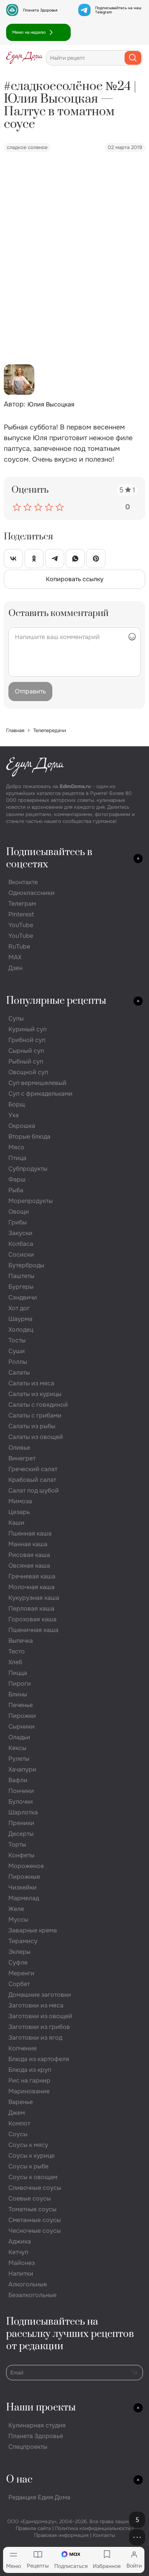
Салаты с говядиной (38, 1405)
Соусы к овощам (33, 2177)
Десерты (21, 1834)
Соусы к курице (32, 2156)
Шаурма (20, 1319)
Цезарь (19, 1512)
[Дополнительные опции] (137, 2537)
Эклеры (19, 1952)
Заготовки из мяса (36, 2005)
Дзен (15, 968)
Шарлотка (23, 1812)
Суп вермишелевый (37, 1083)
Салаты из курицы (35, 1394)
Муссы (18, 1920)
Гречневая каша (32, 1576)
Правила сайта (33, 2528)
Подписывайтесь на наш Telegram (118, 10)
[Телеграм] (55, 559)
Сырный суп (26, 1051)
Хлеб (15, 1662)
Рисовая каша (29, 1555)
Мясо (16, 1147)
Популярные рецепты (56, 1001)
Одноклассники (32, 893)
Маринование (29, 2091)
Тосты (17, 1340)
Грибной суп (27, 1040)
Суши (17, 1351)
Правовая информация (61, 2535)
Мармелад (24, 1898)
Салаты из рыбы (32, 1426)
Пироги (20, 1684)
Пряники (21, 1823)
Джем (17, 2113)
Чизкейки (23, 1887)
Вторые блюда (29, 1136)
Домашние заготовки (40, 1995)
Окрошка (22, 1126)
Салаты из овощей (36, 1437)
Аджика (20, 2241)
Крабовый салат (32, 1480)
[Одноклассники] (34, 559)
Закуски (20, 1233)
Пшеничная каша (33, 1630)
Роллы (18, 1362)
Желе (16, 1909)
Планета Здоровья (40, 10)
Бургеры (21, 1287)
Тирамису (23, 1941)
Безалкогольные (32, 2295)
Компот (19, 2123)
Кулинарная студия (37, 2425)
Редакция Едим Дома (39, 2497)
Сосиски (21, 1254)
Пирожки (22, 1716)
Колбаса (21, 1244)
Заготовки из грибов (39, 2027)
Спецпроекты (28, 2447)
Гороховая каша (32, 1619)
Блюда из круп (30, 2070)
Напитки (21, 2274)
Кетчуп (18, 2252)
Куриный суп (28, 1029)
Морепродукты (31, 1201)
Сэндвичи (23, 1297)
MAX (15, 957)
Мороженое (26, 1866)
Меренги (21, 1973)
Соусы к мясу (28, 2145)
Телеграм (22, 904)
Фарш (17, 1179)
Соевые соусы (30, 2198)
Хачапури (22, 1769)
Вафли (18, 1780)
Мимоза (20, 1501)
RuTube (19, 946)
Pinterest (21, 914)
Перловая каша (31, 1608)
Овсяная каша (29, 1566)
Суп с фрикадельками (40, 1094)
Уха (14, 1115)
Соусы (18, 2134)
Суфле (18, 1962)
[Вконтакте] (13, 559)
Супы (16, 1018)
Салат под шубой (34, 1490)
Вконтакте (23, 882)
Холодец (21, 1330)
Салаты (19, 1372)
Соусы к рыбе (28, 2166)
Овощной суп (28, 1072)
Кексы (17, 1748)
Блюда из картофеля (39, 2059)
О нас (19, 2480)
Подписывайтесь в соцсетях (49, 858)
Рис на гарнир (29, 2080)
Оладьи (19, 1737)
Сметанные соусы (35, 2220)
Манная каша (28, 1544)
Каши (16, 1523)
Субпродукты (28, 1169)
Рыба (16, 1190)
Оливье (19, 1448)
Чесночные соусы (35, 2231)
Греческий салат (33, 1469)
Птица (17, 1158)
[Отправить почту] (135, 2372)
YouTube (21, 925)
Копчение (23, 2048)
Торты (17, 1844)
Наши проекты (41, 2408)
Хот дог (19, 1308)
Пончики (21, 1791)
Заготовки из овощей (40, 2016)
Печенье (21, 1705)
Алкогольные (28, 2284)
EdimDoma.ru (75, 786)
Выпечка (21, 1641)
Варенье (21, 2102)
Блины (18, 1694)
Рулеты (19, 1759)
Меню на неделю (29, 32)
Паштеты (21, 1276)
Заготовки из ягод (35, 2038)
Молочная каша (32, 1587)
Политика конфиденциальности (93, 2528)
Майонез (22, 2263)
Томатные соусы (32, 2209)
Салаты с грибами (35, 1415)
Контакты (104, 2535)
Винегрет (22, 1458)
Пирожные (24, 1877)
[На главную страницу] (24, 58)
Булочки (21, 1802)
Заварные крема (33, 1930)
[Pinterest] (96, 559)
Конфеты (21, 1855)
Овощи (19, 1212)
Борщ (17, 1104)
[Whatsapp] (75, 559)
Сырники (22, 1726)
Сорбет (19, 1984)
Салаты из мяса (31, 1383)
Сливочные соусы (35, 2188)
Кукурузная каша (34, 1598)
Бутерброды (26, 1265)
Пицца (18, 1673)
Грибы (18, 1222)
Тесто (17, 1651)
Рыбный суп (26, 1061)
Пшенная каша (30, 1533)
